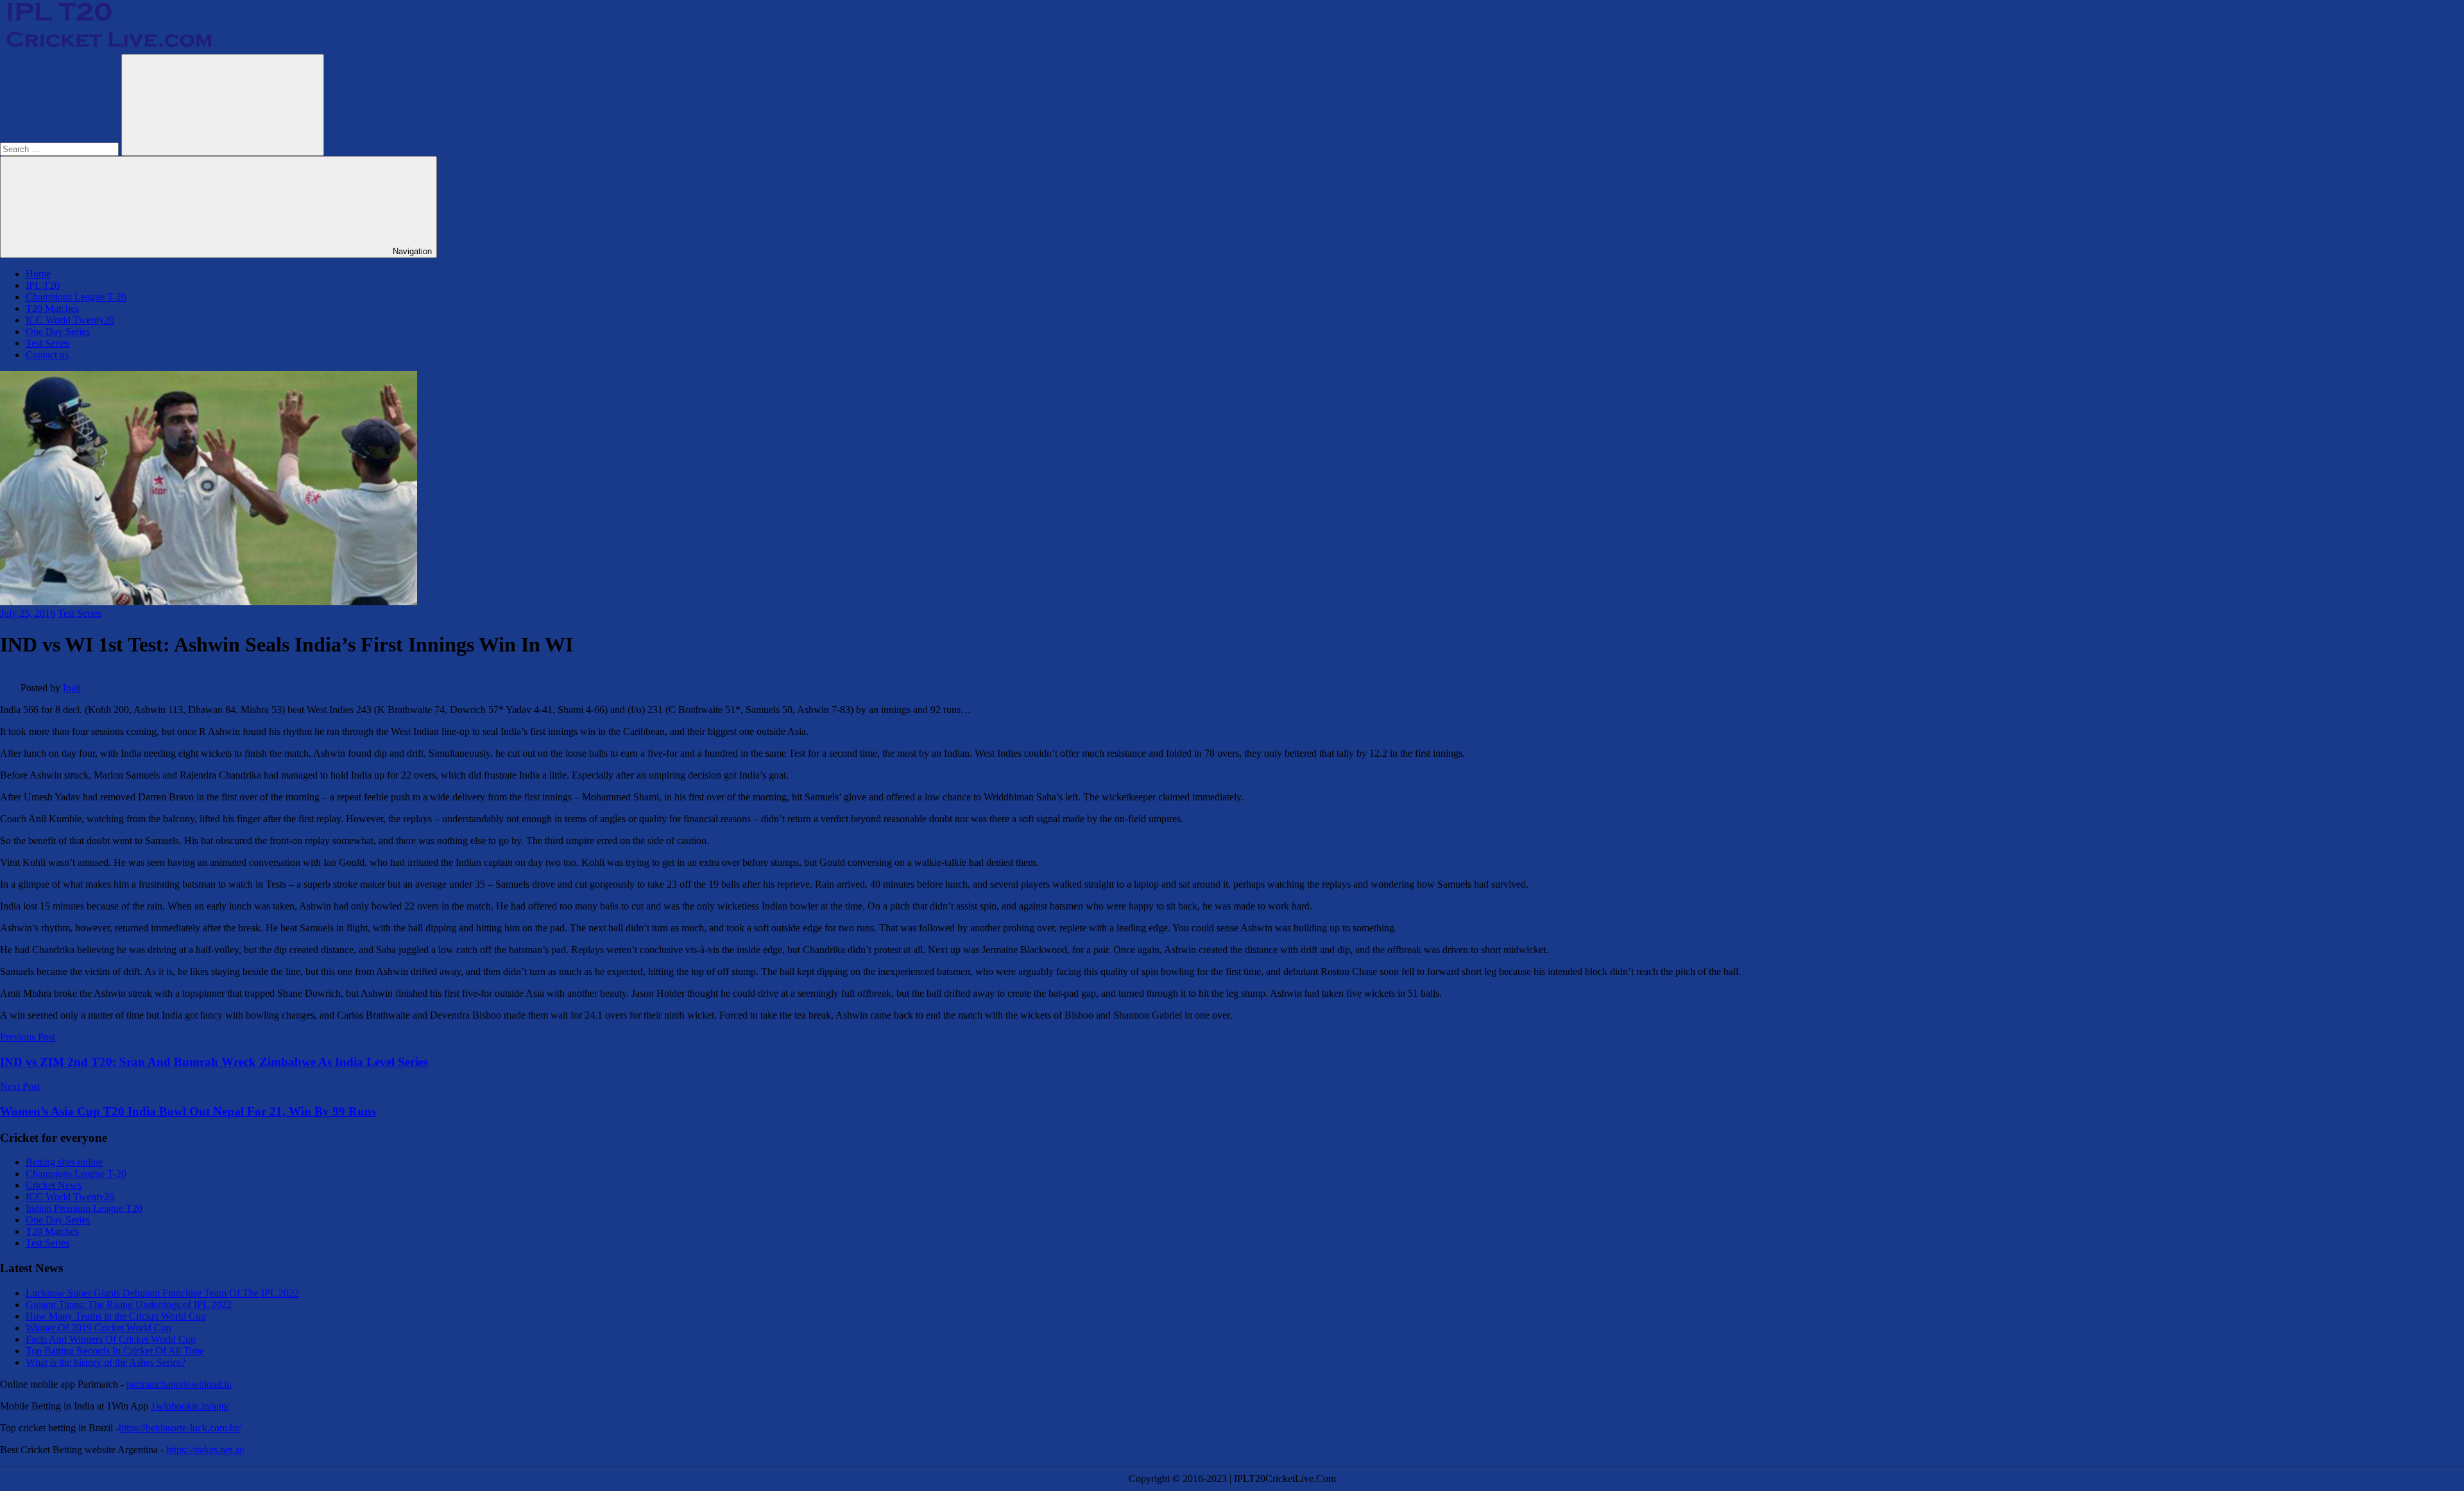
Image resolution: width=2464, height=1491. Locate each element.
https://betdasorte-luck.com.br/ (180, 1428)
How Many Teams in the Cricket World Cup (116, 1316)
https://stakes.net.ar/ (206, 1450)
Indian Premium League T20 (84, 1208)
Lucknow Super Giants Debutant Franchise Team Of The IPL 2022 (162, 1293)
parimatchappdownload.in (179, 1384)
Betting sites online (64, 1162)
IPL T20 (43, 285)
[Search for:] (61, 149)
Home (38, 274)
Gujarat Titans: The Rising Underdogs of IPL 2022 (129, 1305)
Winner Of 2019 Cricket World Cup (98, 1328)
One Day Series (58, 332)
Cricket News (54, 1185)
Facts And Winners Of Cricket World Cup (111, 1339)
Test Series (47, 343)
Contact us (47, 355)
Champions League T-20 (76, 297)
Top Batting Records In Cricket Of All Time (115, 1351)
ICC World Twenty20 (70, 320)
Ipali (72, 688)
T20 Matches (52, 308)
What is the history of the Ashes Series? (106, 1362)
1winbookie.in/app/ (190, 1406)
